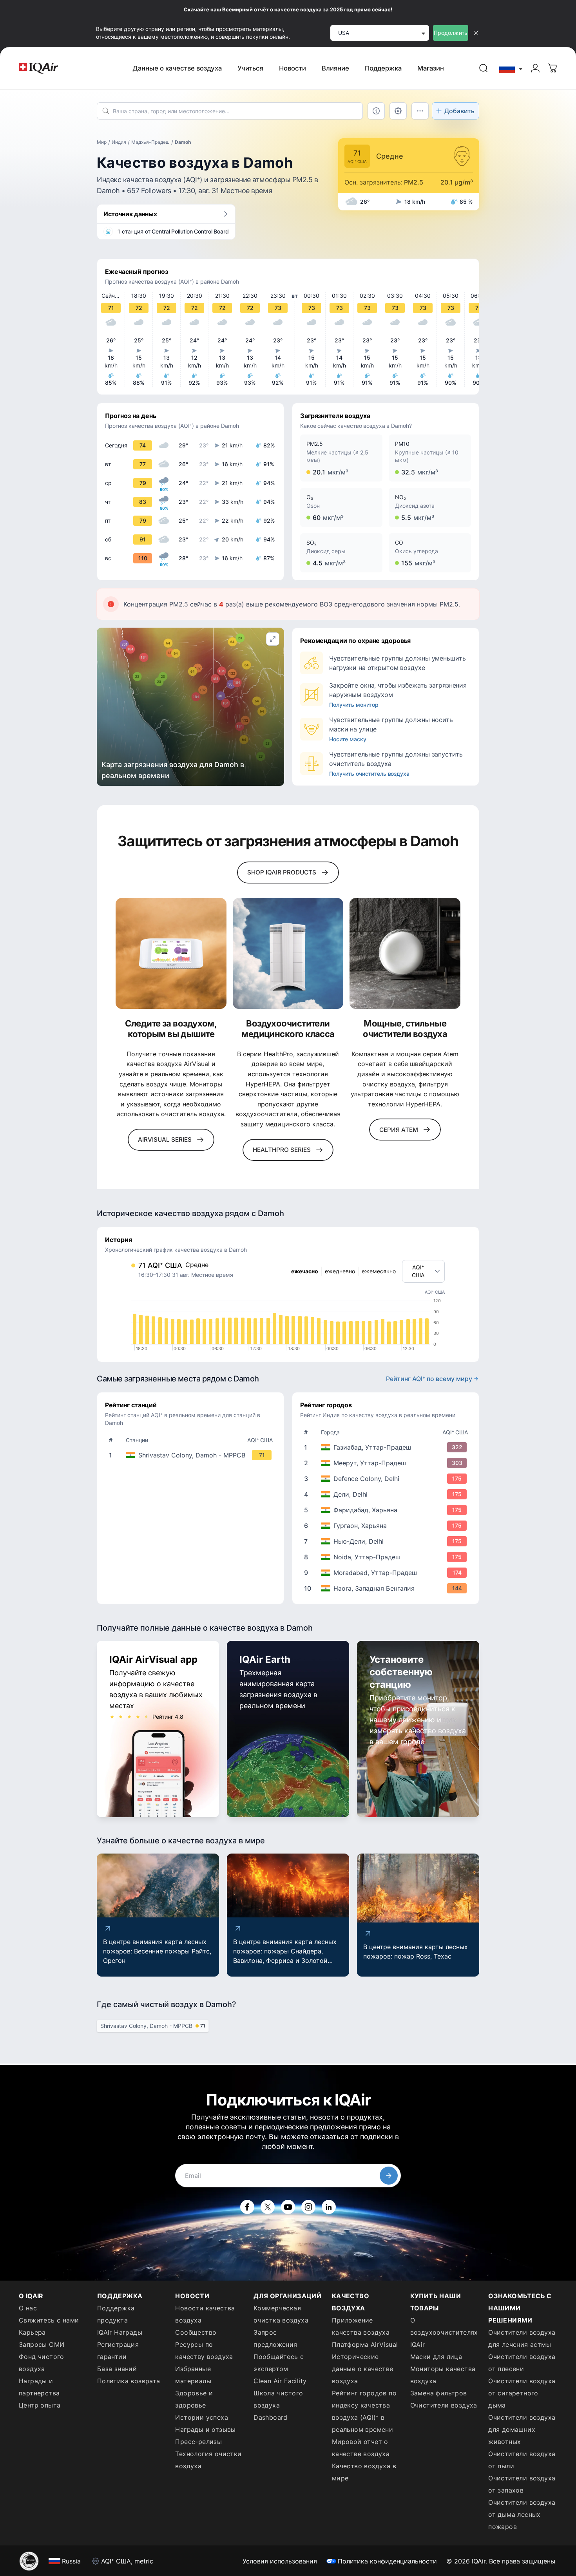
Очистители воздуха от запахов (522, 2484)
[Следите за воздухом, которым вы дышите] (171, 953)
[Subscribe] (389, 2176)
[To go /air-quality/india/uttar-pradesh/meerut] (387, 1463)
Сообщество (196, 2332)
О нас (28, 2308)
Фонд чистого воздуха (42, 2363)
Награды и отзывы (205, 2429)
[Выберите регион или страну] (511, 68)
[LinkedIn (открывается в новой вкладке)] (329, 2207)
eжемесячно (379, 1271)
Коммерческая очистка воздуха (281, 2314)
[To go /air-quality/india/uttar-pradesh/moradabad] (387, 1573)
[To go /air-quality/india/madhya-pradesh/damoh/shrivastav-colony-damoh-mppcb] (192, 1455)
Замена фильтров (439, 2393)
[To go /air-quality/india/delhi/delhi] (387, 1494)
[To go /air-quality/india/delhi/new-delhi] (387, 1541)
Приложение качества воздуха (361, 2326)
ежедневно (340, 1271)
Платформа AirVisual (365, 2344)
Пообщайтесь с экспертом (279, 2363)
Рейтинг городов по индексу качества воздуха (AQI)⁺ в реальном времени (364, 2411)
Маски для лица (436, 2357)
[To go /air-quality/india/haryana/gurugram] (387, 1526)
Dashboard (271, 2417)
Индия (119, 142)
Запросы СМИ (42, 2344)
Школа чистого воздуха (278, 2399)
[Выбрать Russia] (511, 68)
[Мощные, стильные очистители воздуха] (405, 953)
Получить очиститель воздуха (369, 774)
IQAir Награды (120, 2332)
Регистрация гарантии (118, 2351)
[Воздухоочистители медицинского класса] (288, 953)
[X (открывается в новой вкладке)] (268, 2207)
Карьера (32, 2332)
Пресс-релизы (198, 2442)
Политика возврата (129, 2381)
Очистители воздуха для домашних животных (522, 2429)
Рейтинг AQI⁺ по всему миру (429, 1379)
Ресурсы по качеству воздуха (204, 2351)
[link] (484, 68)
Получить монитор (354, 705)
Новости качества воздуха (205, 2314)
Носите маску (348, 739)
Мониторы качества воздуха (443, 2375)
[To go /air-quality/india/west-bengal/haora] (387, 1588)
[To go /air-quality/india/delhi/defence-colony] (387, 1479)
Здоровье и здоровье (194, 2399)
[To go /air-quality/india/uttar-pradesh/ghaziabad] (387, 1447)
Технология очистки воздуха (208, 2460)
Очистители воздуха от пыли (522, 2460)
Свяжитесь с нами (49, 2320)
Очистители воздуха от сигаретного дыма (522, 2393)
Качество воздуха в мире (364, 2472)
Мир (102, 142)
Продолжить (451, 33)
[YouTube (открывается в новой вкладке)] (288, 2207)
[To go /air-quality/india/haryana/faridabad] (387, 1510)
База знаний (117, 2369)
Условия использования (280, 2561)
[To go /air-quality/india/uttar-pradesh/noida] (387, 1557)
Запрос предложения (275, 2338)
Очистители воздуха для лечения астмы (522, 2338)
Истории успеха (202, 2417)
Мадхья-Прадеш (150, 142)
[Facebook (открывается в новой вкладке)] (247, 2207)
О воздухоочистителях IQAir (444, 2332)
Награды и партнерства (39, 2387)
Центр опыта (40, 2405)
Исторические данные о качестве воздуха (363, 2369)
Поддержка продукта (116, 2314)
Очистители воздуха (444, 2405)
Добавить (459, 111)
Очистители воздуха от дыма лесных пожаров (522, 2514)
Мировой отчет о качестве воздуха (361, 2448)
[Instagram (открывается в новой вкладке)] (308, 2207)
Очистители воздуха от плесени (522, 2363)
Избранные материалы (193, 2375)
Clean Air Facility (280, 2381)
